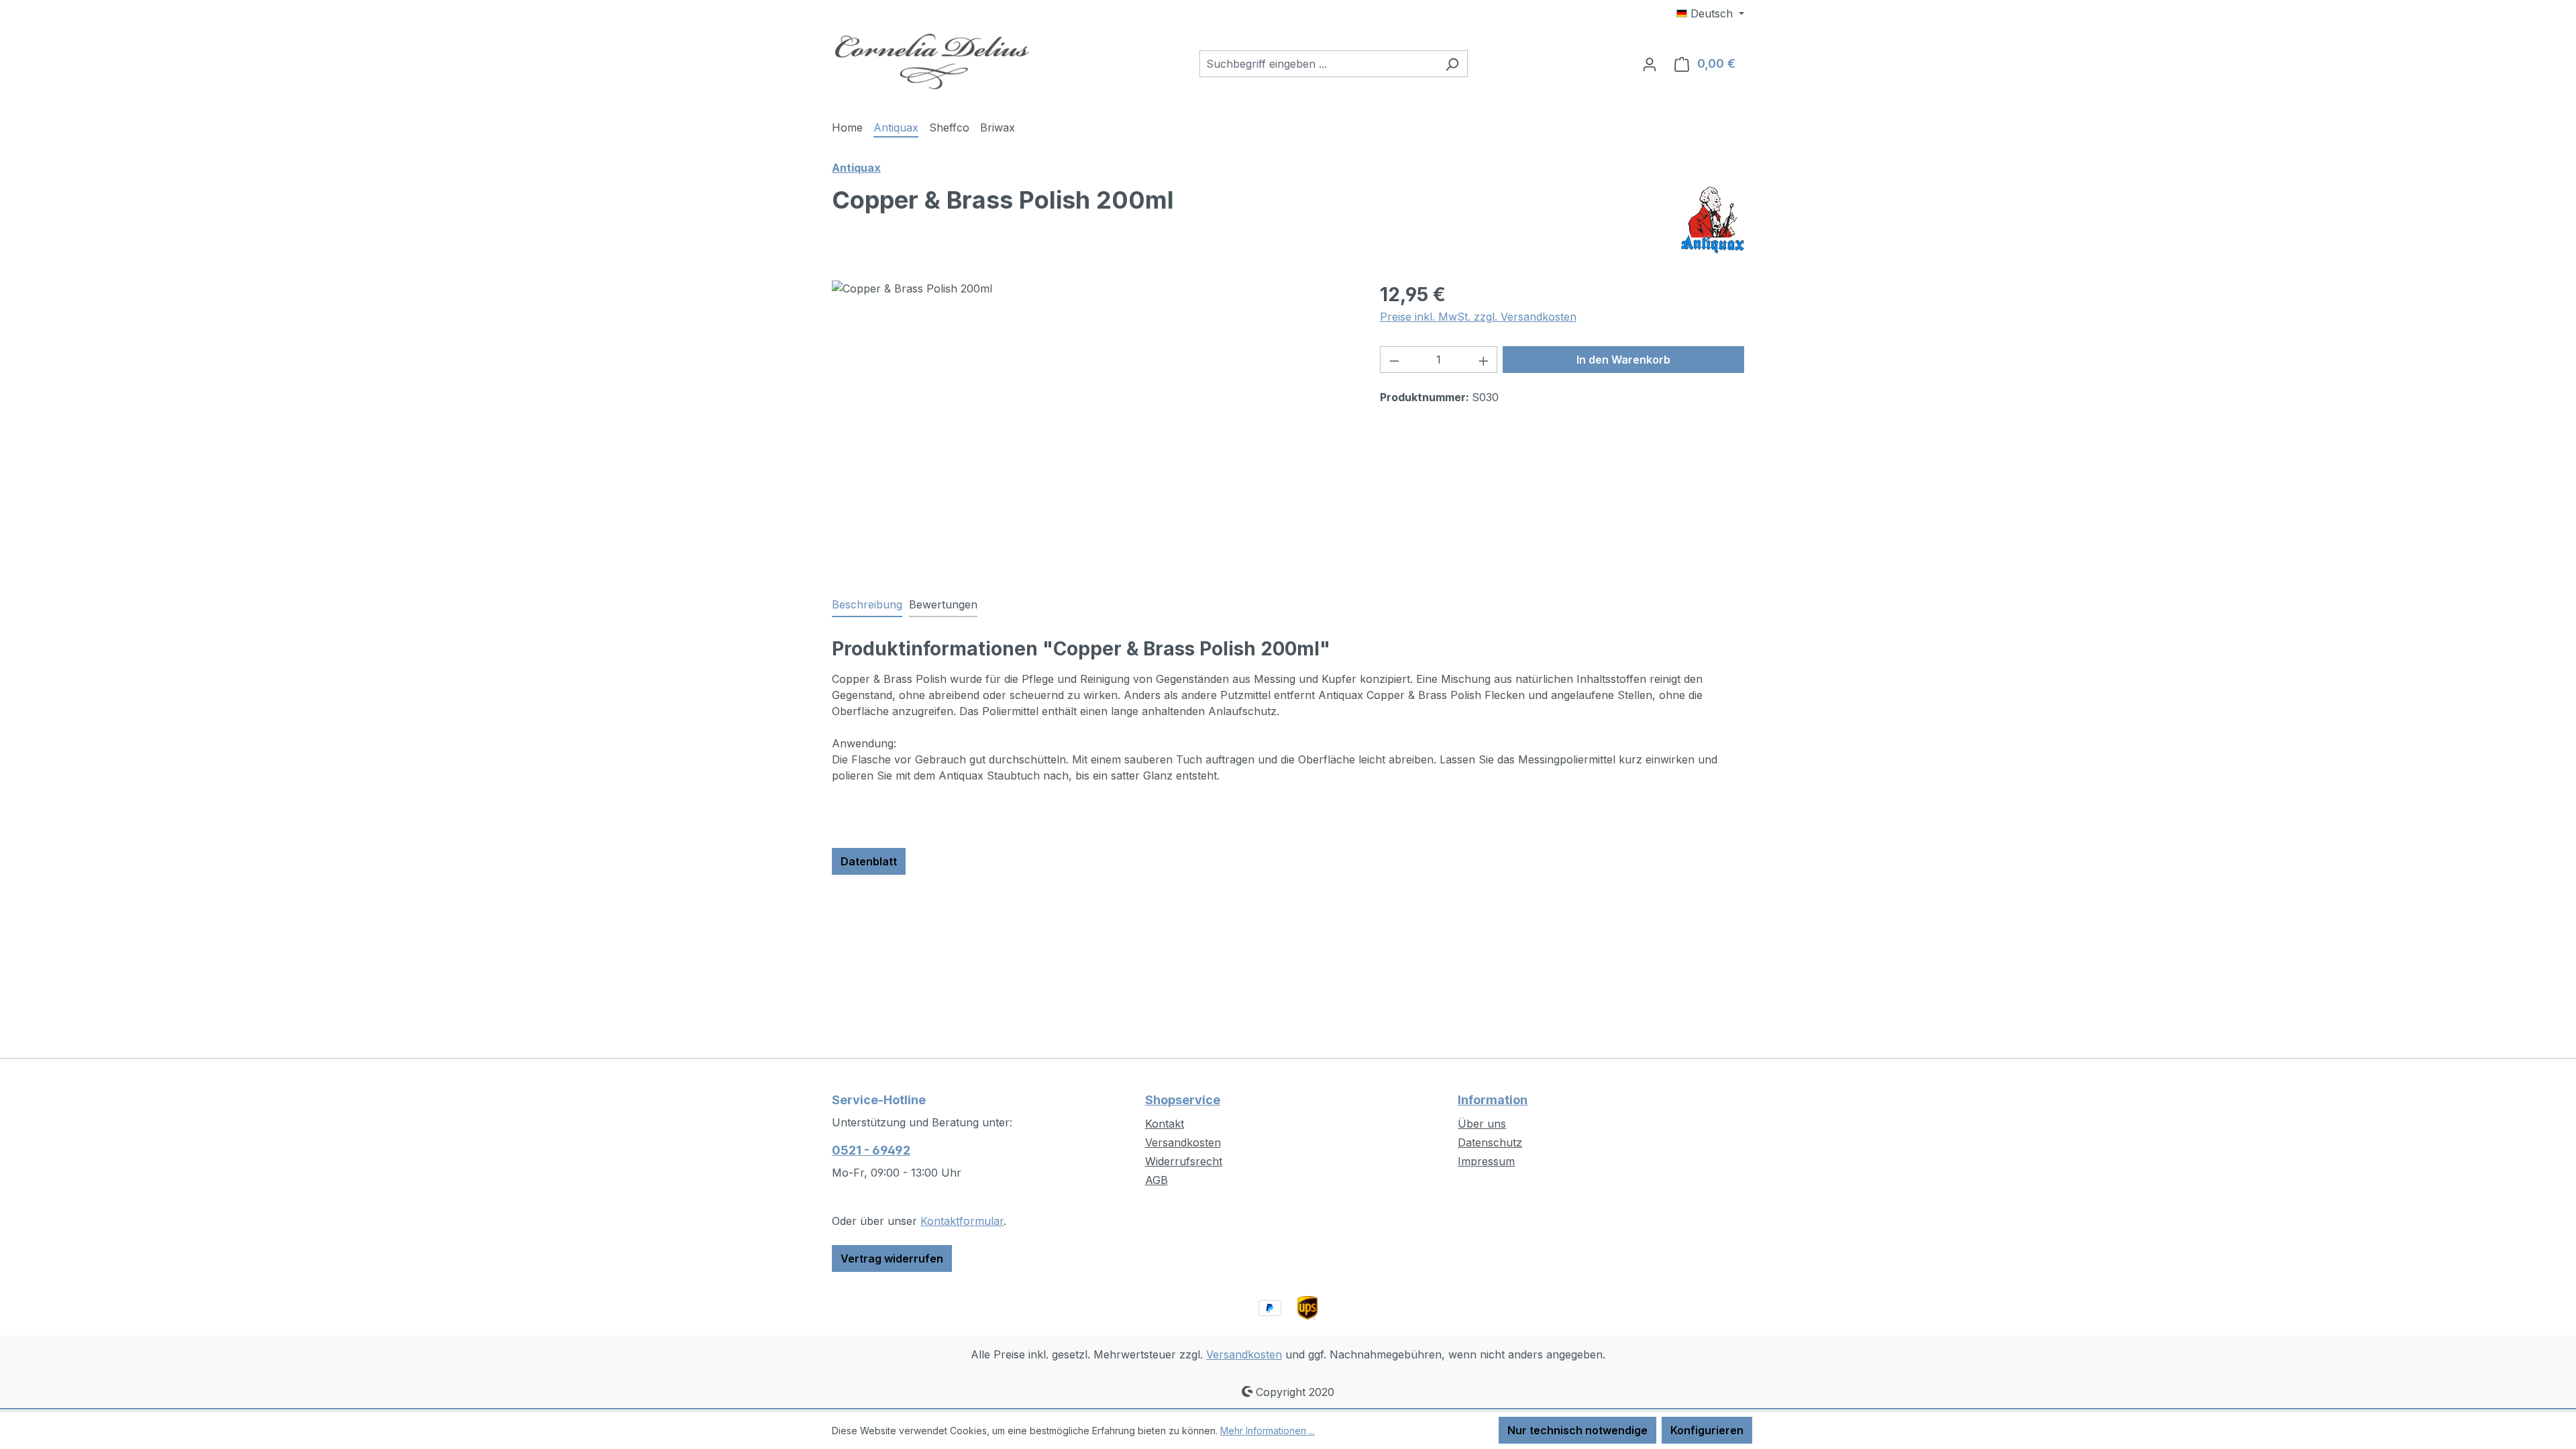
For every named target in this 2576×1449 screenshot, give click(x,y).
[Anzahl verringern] (1394, 360)
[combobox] (1318, 64)
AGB (1157, 1180)
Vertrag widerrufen (892, 1258)
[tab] (867, 605)
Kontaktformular (962, 1221)
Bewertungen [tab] (943, 604)
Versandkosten (1183, 1142)
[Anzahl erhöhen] (1484, 360)
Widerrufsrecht (1184, 1161)
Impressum (1486, 1161)
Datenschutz (1490, 1142)
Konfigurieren (1707, 1430)
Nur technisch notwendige (1577, 1430)
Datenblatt (869, 861)
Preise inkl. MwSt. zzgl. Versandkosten (1478, 317)
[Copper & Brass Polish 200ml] (1092, 425)
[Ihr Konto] (1650, 64)
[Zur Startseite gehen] (932, 61)
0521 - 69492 (871, 1150)
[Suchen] (1452, 64)
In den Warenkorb (1623, 360)
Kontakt (1165, 1124)
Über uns (1482, 1124)
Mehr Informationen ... (1268, 1431)
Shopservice (1183, 1100)
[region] (1092, 425)
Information (1493, 1100)
